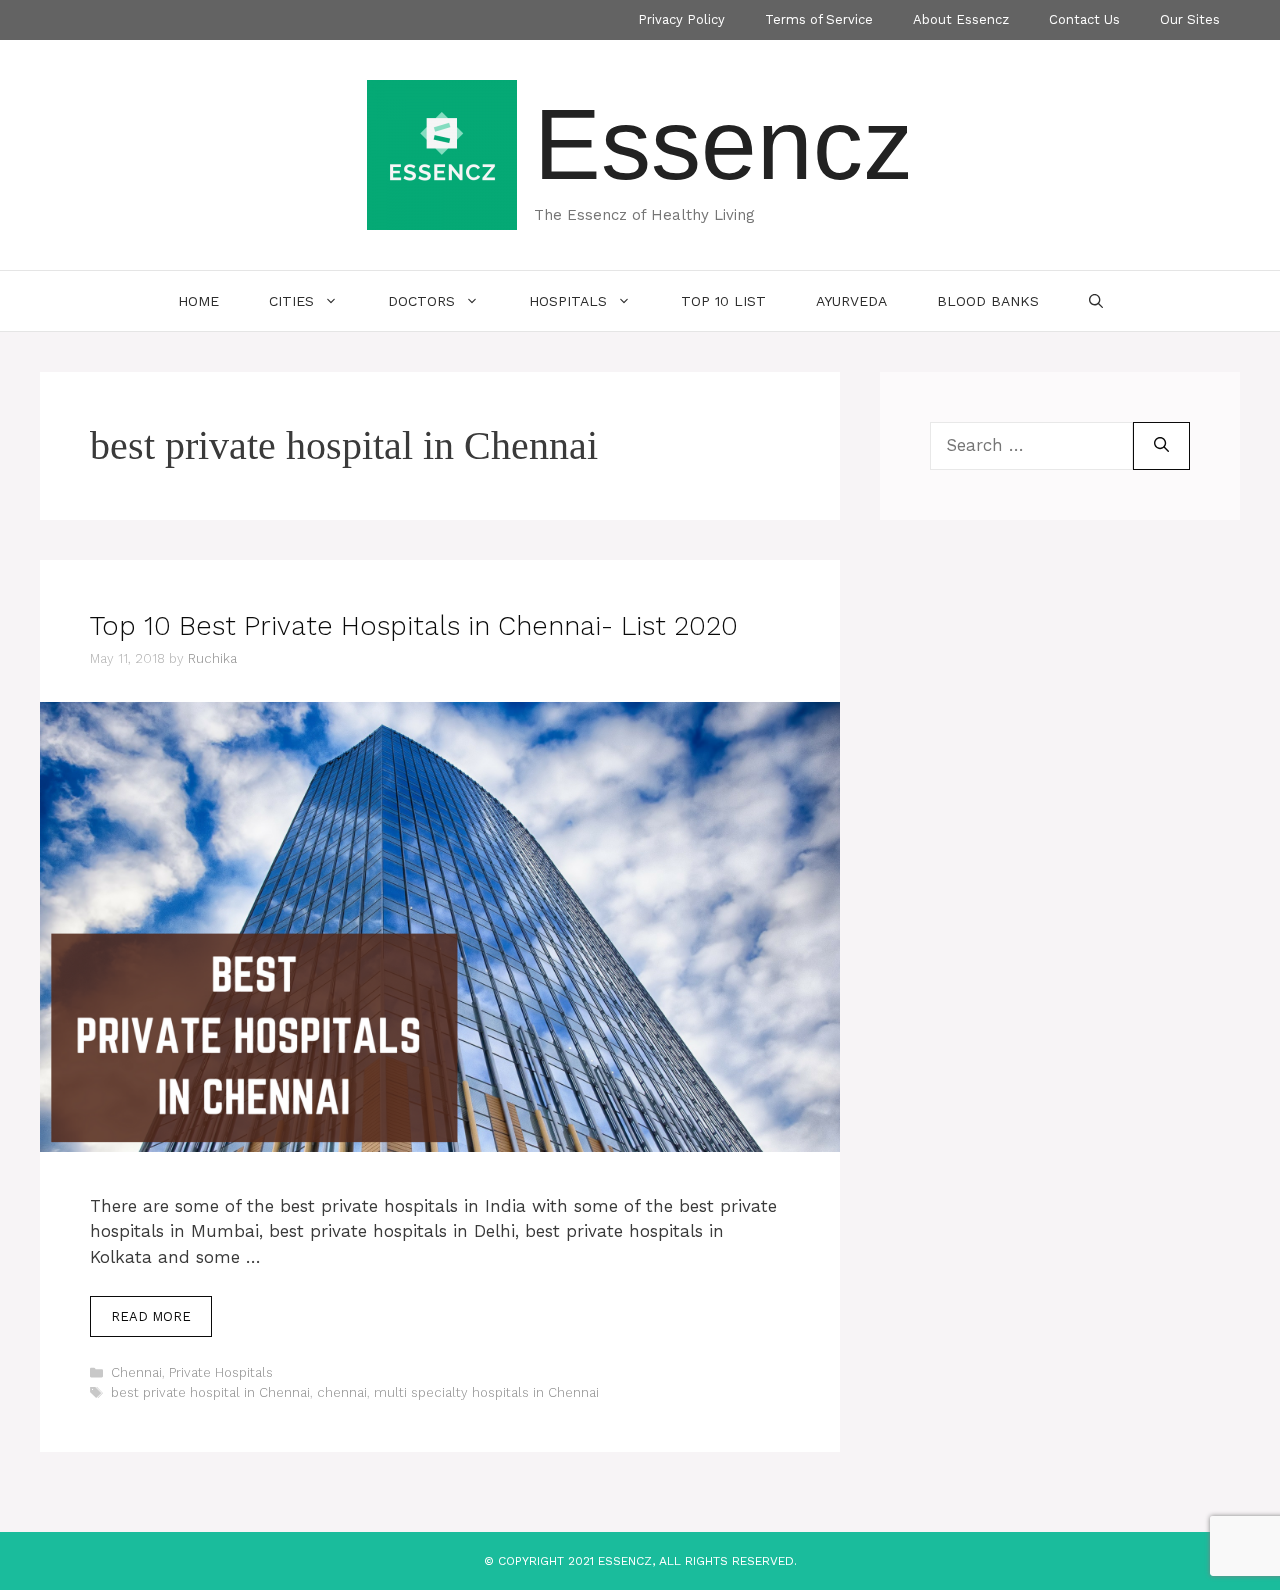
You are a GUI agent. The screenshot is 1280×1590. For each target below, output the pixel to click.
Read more (151, 1316)
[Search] (1161, 446)
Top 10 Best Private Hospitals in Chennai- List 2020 (414, 626)
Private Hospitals (221, 1372)
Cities (291, 301)
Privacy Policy (681, 19)
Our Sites (1190, 19)
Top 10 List (723, 301)
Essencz (723, 144)
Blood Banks (988, 301)
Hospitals (568, 301)
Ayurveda (851, 301)
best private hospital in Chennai (210, 1392)
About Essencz (961, 19)
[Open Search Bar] (1096, 301)
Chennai (136, 1372)
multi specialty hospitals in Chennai (486, 1392)
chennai (342, 1392)
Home (198, 301)
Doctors (421, 301)
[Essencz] (442, 153)
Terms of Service (819, 19)
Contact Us (1084, 19)
